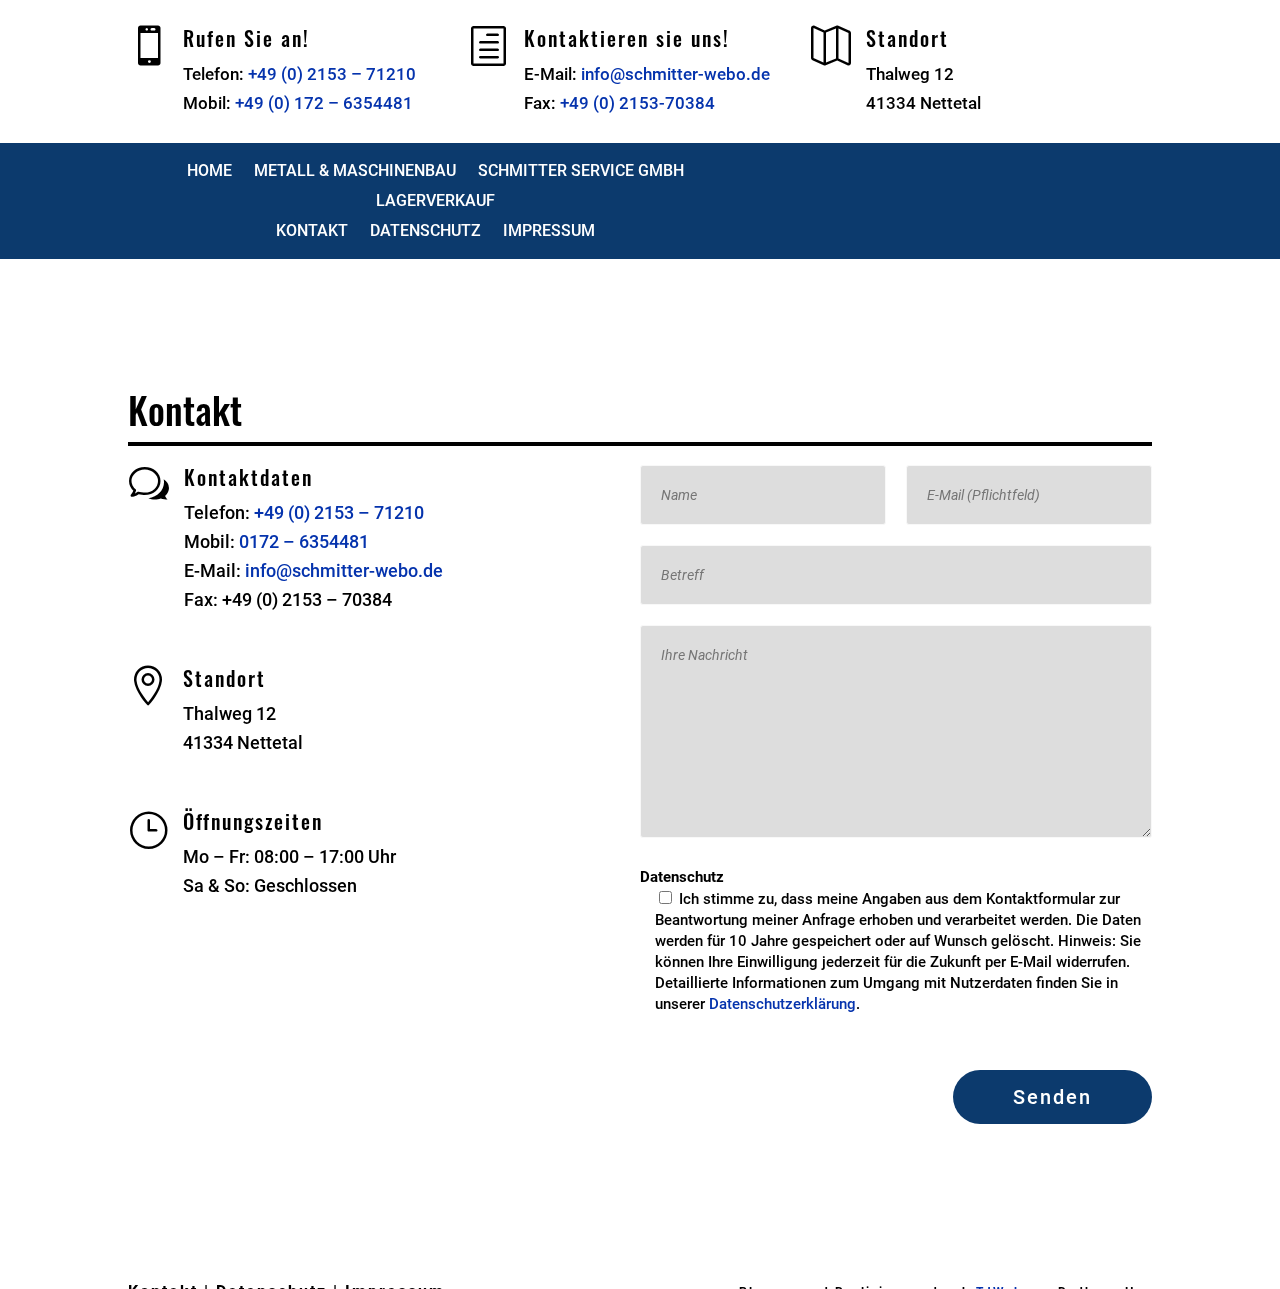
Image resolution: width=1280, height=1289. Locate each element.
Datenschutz (425, 232)
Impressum (549, 232)
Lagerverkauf (435, 202)
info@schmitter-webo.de (675, 74)
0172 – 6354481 (304, 541)
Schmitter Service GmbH (581, 172)
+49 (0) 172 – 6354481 (324, 103)
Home (209, 172)
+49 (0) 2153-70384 (637, 103)
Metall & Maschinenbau (355, 172)
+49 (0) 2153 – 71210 (332, 74)
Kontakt (312, 232)
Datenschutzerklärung (782, 1004)
